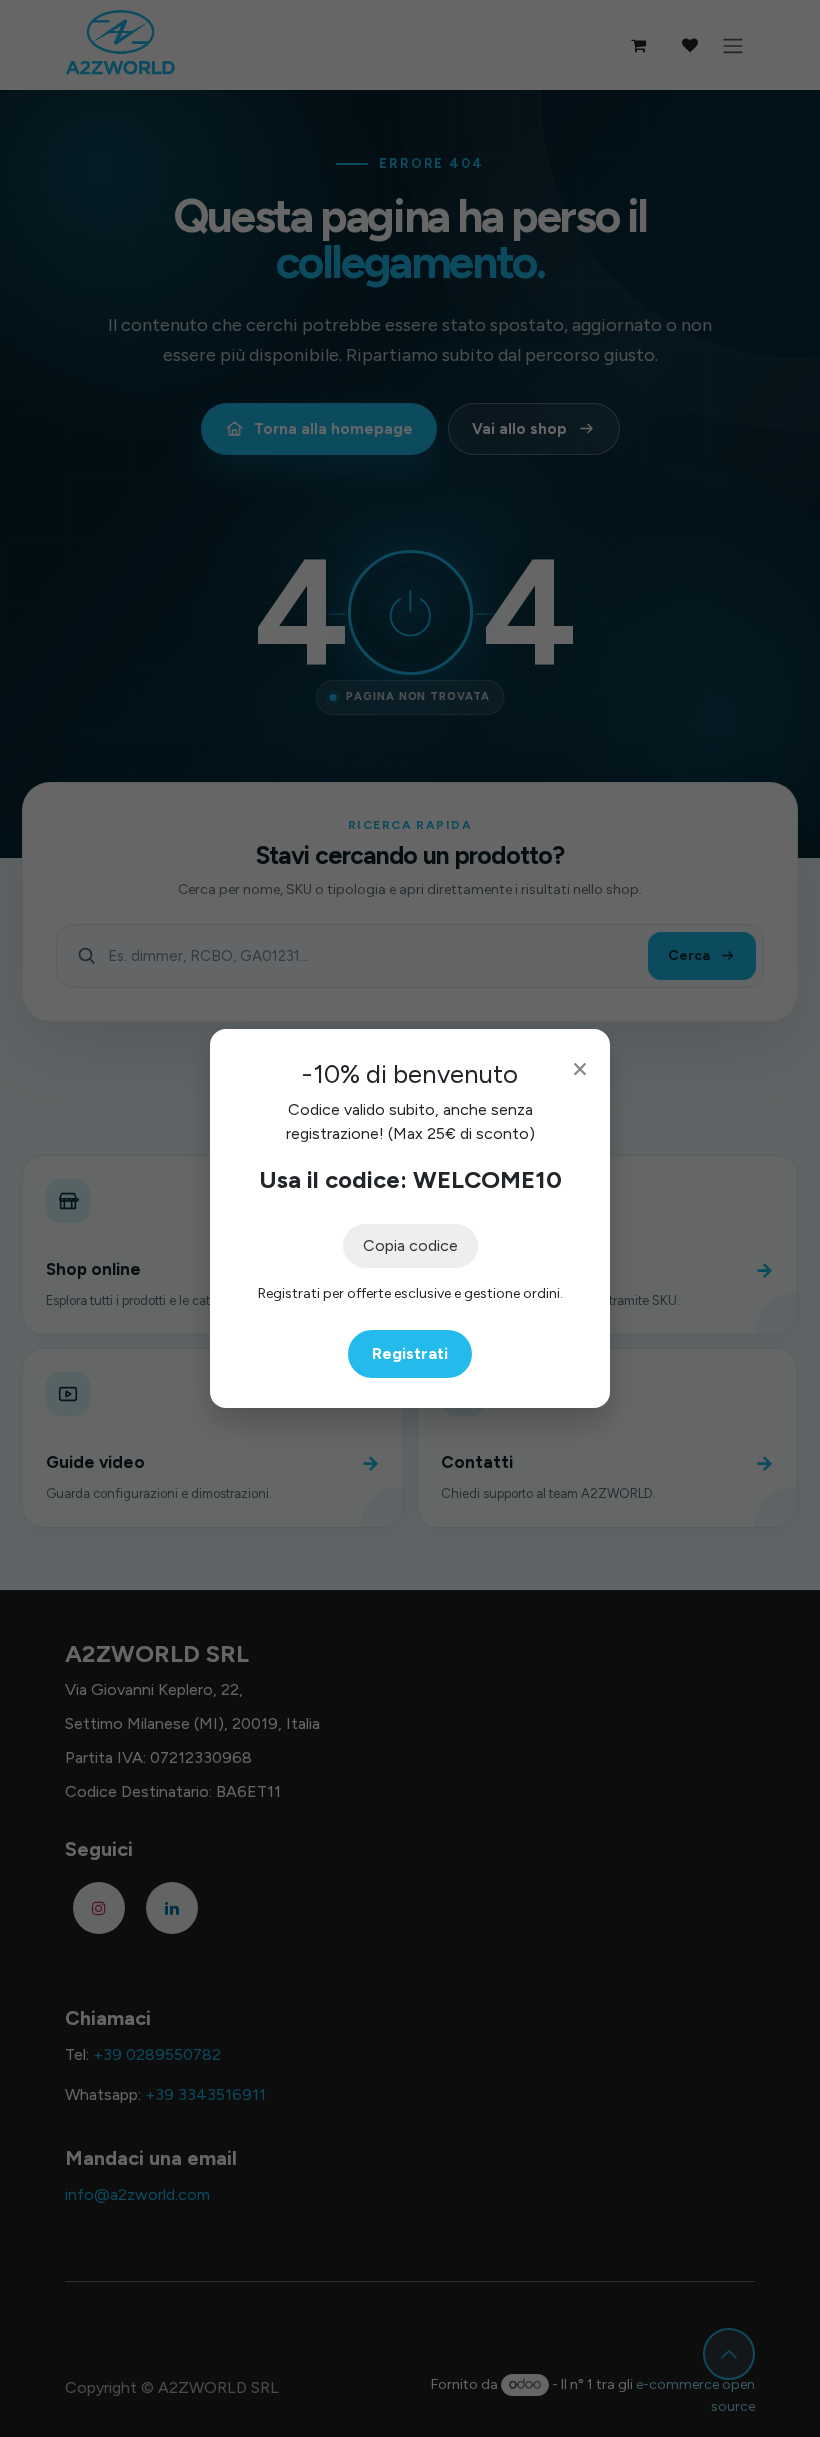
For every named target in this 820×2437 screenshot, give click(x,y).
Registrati (410, 1353)
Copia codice (410, 1245)
